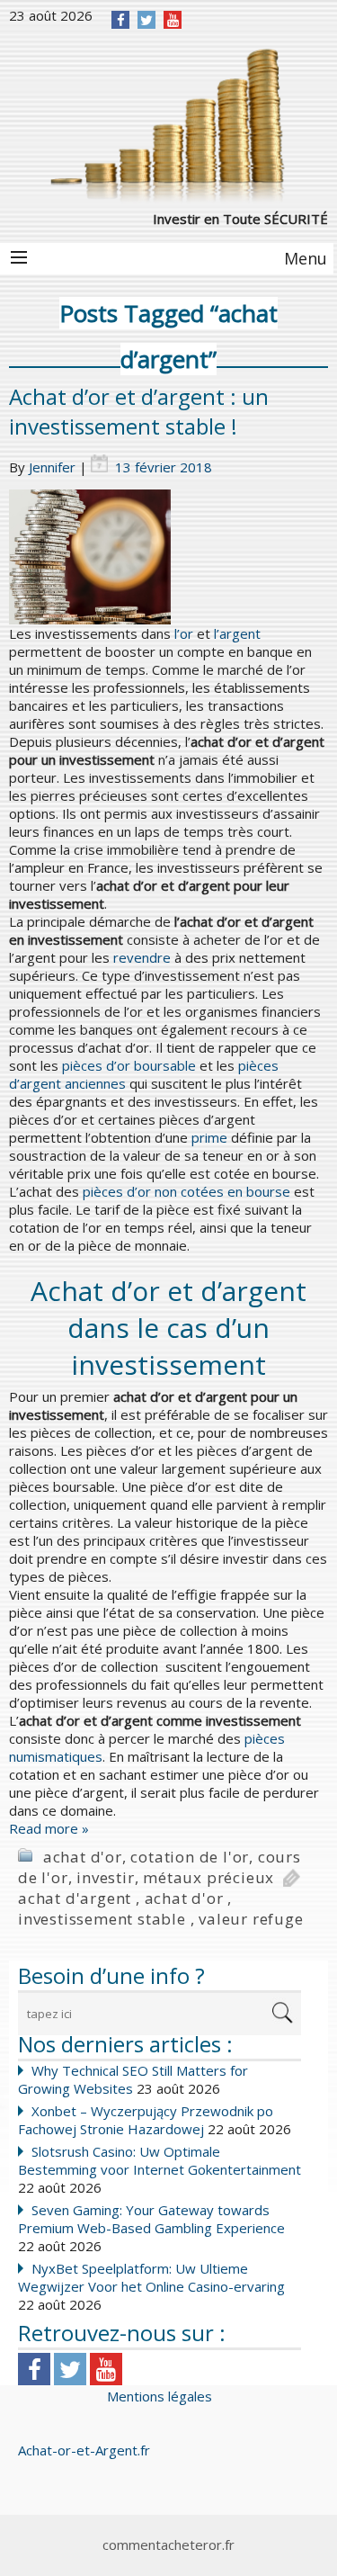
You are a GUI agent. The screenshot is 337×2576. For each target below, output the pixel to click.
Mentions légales (160, 2396)
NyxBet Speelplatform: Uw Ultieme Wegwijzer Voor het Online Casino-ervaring (151, 2277)
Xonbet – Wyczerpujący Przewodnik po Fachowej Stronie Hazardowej (146, 2120)
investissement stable (102, 1919)
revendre (142, 957)
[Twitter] (146, 20)
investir (105, 1877)
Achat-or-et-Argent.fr (84, 2450)
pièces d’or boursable (129, 1065)
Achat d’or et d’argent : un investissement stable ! (139, 411)
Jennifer (52, 467)
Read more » (49, 1828)
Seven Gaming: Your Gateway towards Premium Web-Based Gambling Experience (151, 2219)
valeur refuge (251, 1919)
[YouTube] (173, 20)
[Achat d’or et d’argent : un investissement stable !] (168, 557)
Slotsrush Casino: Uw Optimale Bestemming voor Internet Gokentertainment (160, 2160)
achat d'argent (75, 1898)
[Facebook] (121, 20)
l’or (184, 633)
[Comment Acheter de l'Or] (168, 123)
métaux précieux (208, 1877)
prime (209, 1137)
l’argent (237, 633)
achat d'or (83, 1857)
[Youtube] (106, 2369)
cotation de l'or (190, 1857)
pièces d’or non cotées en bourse (186, 1191)
